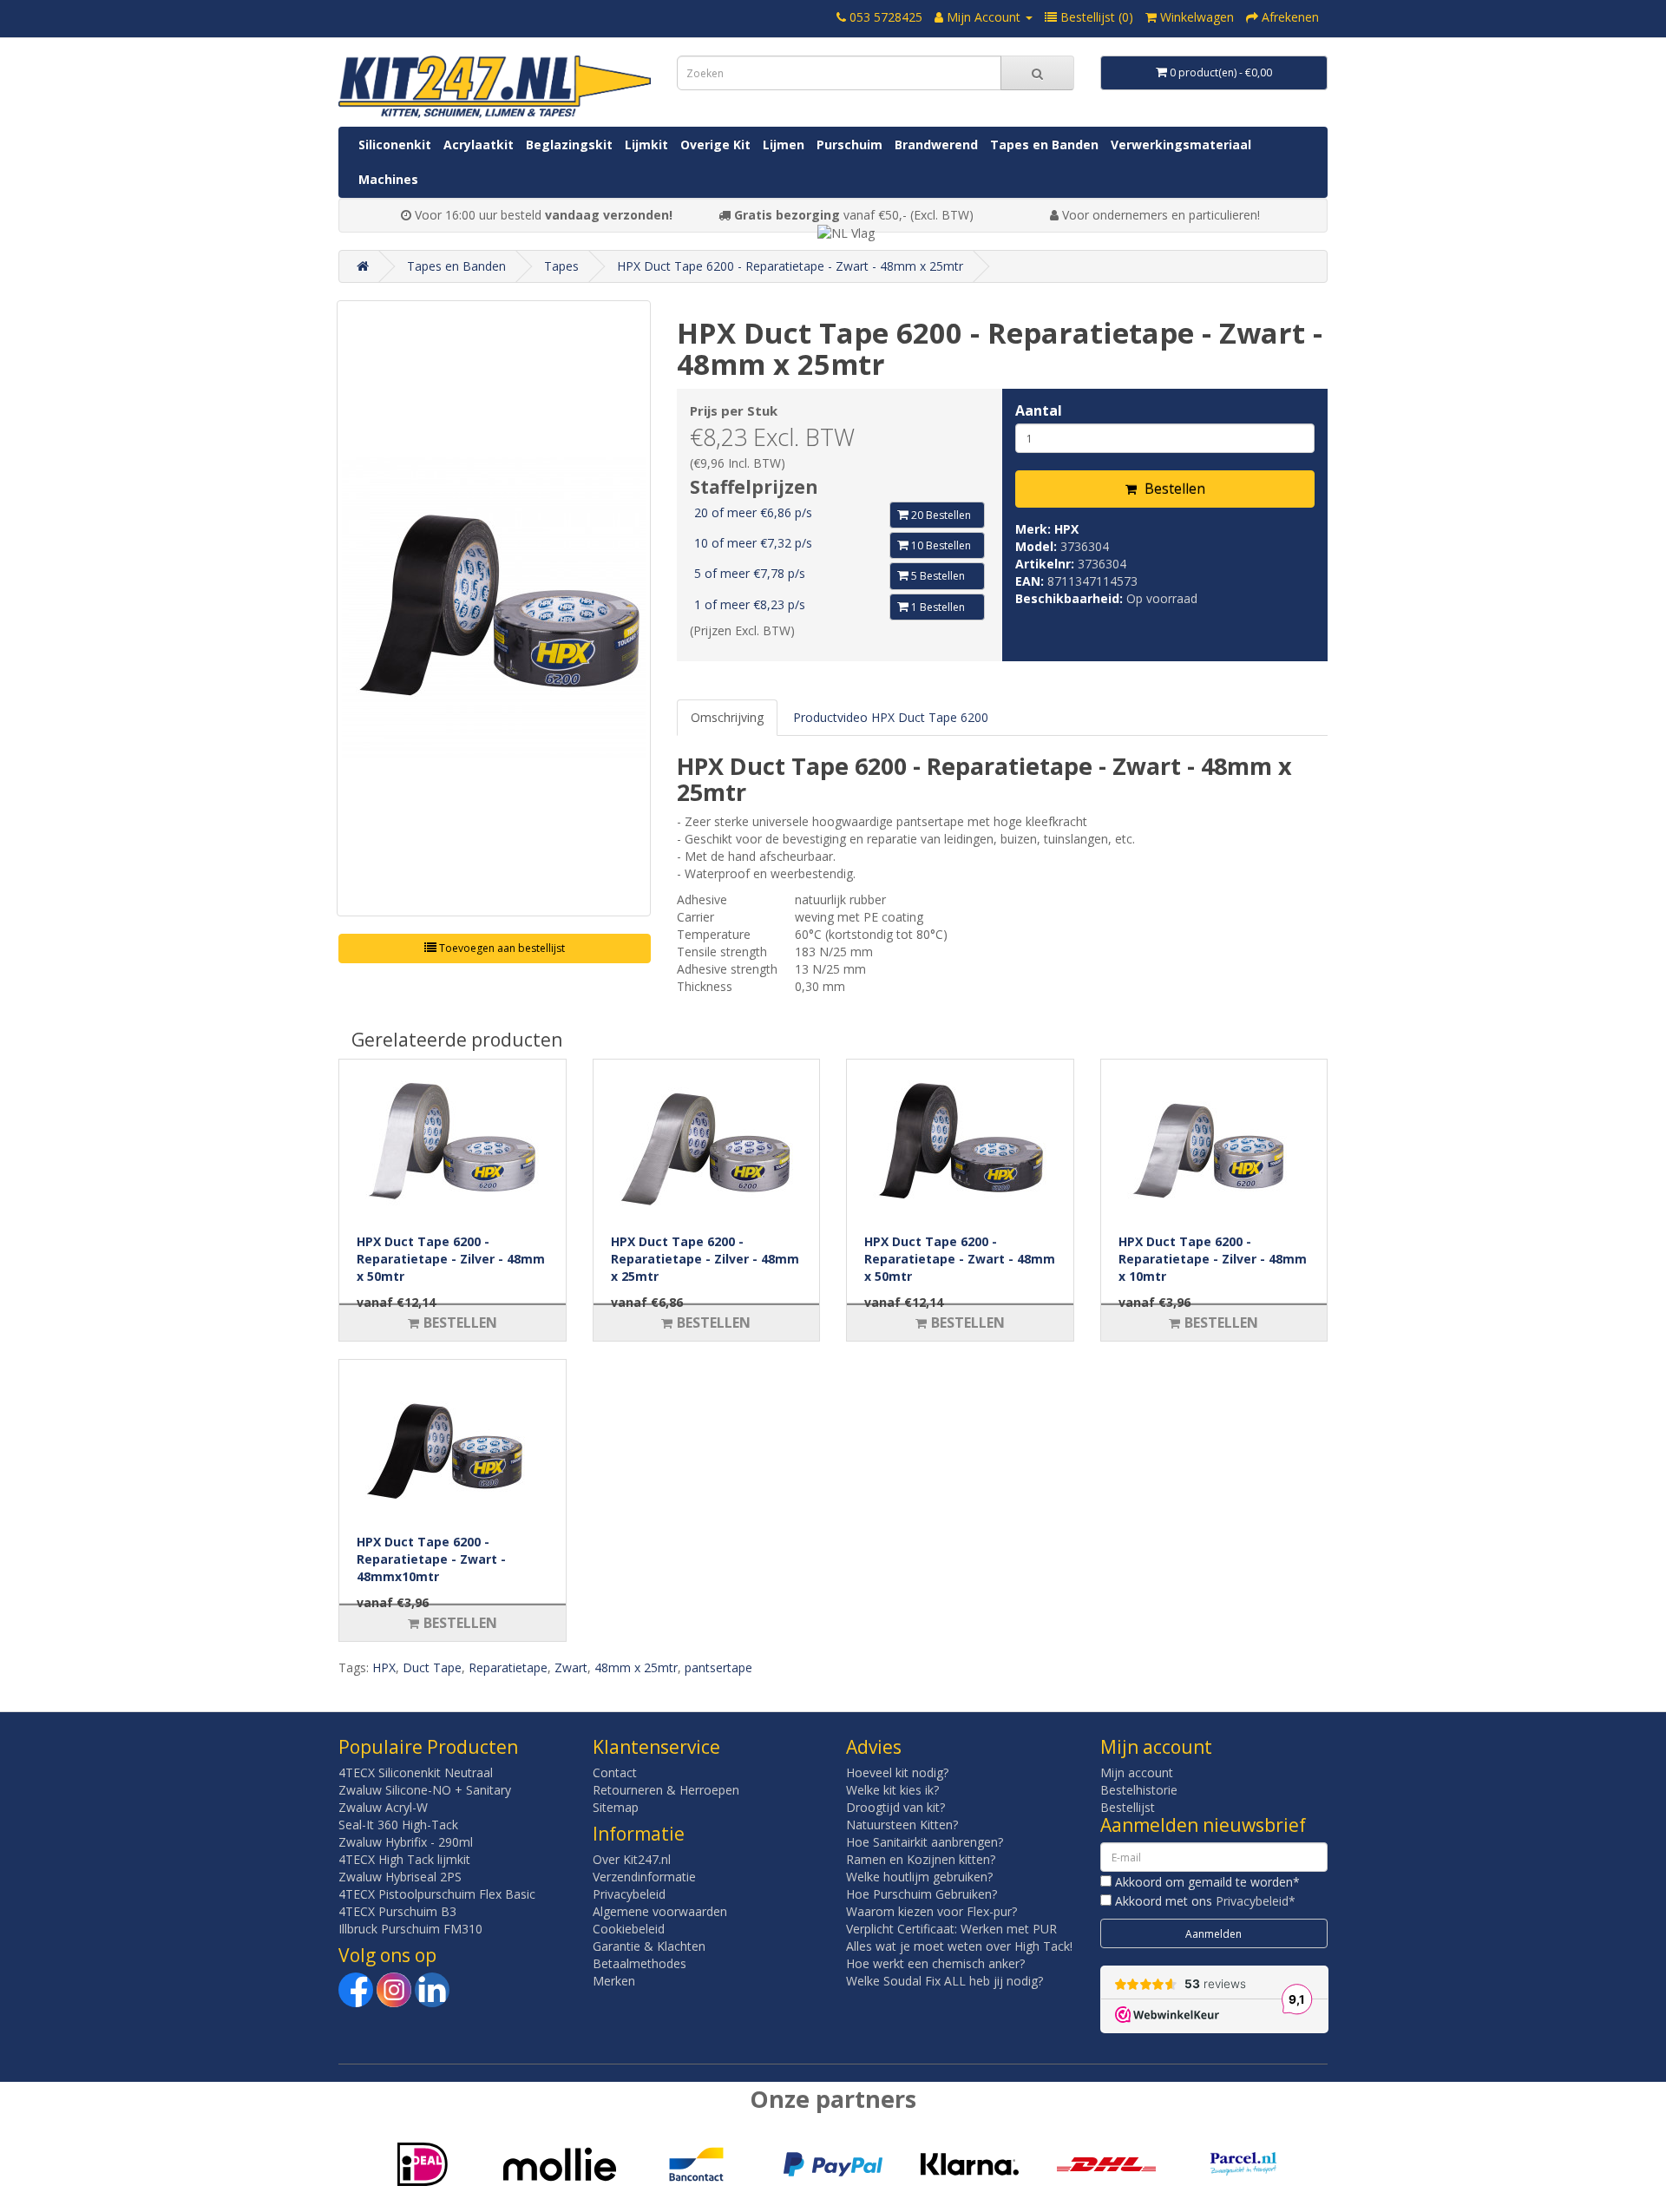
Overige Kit (715, 144)
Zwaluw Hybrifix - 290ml (406, 1842)
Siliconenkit (395, 144)
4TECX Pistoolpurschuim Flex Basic (437, 1894)
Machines (388, 179)
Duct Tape (432, 1667)
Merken (614, 1981)
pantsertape (718, 1667)
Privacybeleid (629, 1894)
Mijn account (1137, 1772)
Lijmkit (646, 144)
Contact (615, 1772)
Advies (874, 1747)
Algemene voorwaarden (660, 1911)
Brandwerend (936, 144)
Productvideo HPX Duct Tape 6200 (891, 717)
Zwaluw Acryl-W (383, 1807)
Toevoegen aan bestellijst (501, 948)
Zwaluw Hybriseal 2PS (400, 1877)
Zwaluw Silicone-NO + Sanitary (425, 1790)
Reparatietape (508, 1667)
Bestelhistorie (1139, 1790)
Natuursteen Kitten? (902, 1825)
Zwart (571, 1667)
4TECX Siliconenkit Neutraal (416, 1772)
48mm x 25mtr (636, 1667)
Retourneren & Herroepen (666, 1790)
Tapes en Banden (1044, 144)
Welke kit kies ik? (892, 1790)
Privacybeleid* (1256, 1901)
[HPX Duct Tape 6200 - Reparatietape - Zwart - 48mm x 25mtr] (494, 608)
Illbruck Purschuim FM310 (410, 1929)
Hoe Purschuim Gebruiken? (922, 1894)
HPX (1066, 529)
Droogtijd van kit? (895, 1807)
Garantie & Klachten (649, 1946)
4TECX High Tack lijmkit (404, 1859)
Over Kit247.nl (632, 1859)
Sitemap (616, 1807)
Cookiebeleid (629, 1929)
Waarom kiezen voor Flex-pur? (931, 1911)
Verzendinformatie (644, 1877)
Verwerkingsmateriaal (1181, 144)
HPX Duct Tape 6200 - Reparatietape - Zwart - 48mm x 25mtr (790, 266)
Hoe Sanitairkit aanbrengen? (925, 1842)
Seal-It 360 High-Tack (398, 1825)
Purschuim (849, 144)
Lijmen (784, 144)
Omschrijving (727, 717)
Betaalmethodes (640, 1963)
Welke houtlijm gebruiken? (919, 1877)
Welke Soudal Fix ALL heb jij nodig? (945, 1981)
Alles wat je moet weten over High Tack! (959, 1946)
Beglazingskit (569, 144)
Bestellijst (1128, 1807)
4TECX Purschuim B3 (397, 1911)
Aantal (1039, 410)
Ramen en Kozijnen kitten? (921, 1859)
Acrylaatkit (479, 144)
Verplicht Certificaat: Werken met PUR (951, 1929)
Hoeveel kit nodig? (897, 1772)
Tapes (561, 266)
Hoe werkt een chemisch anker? (935, 1963)
